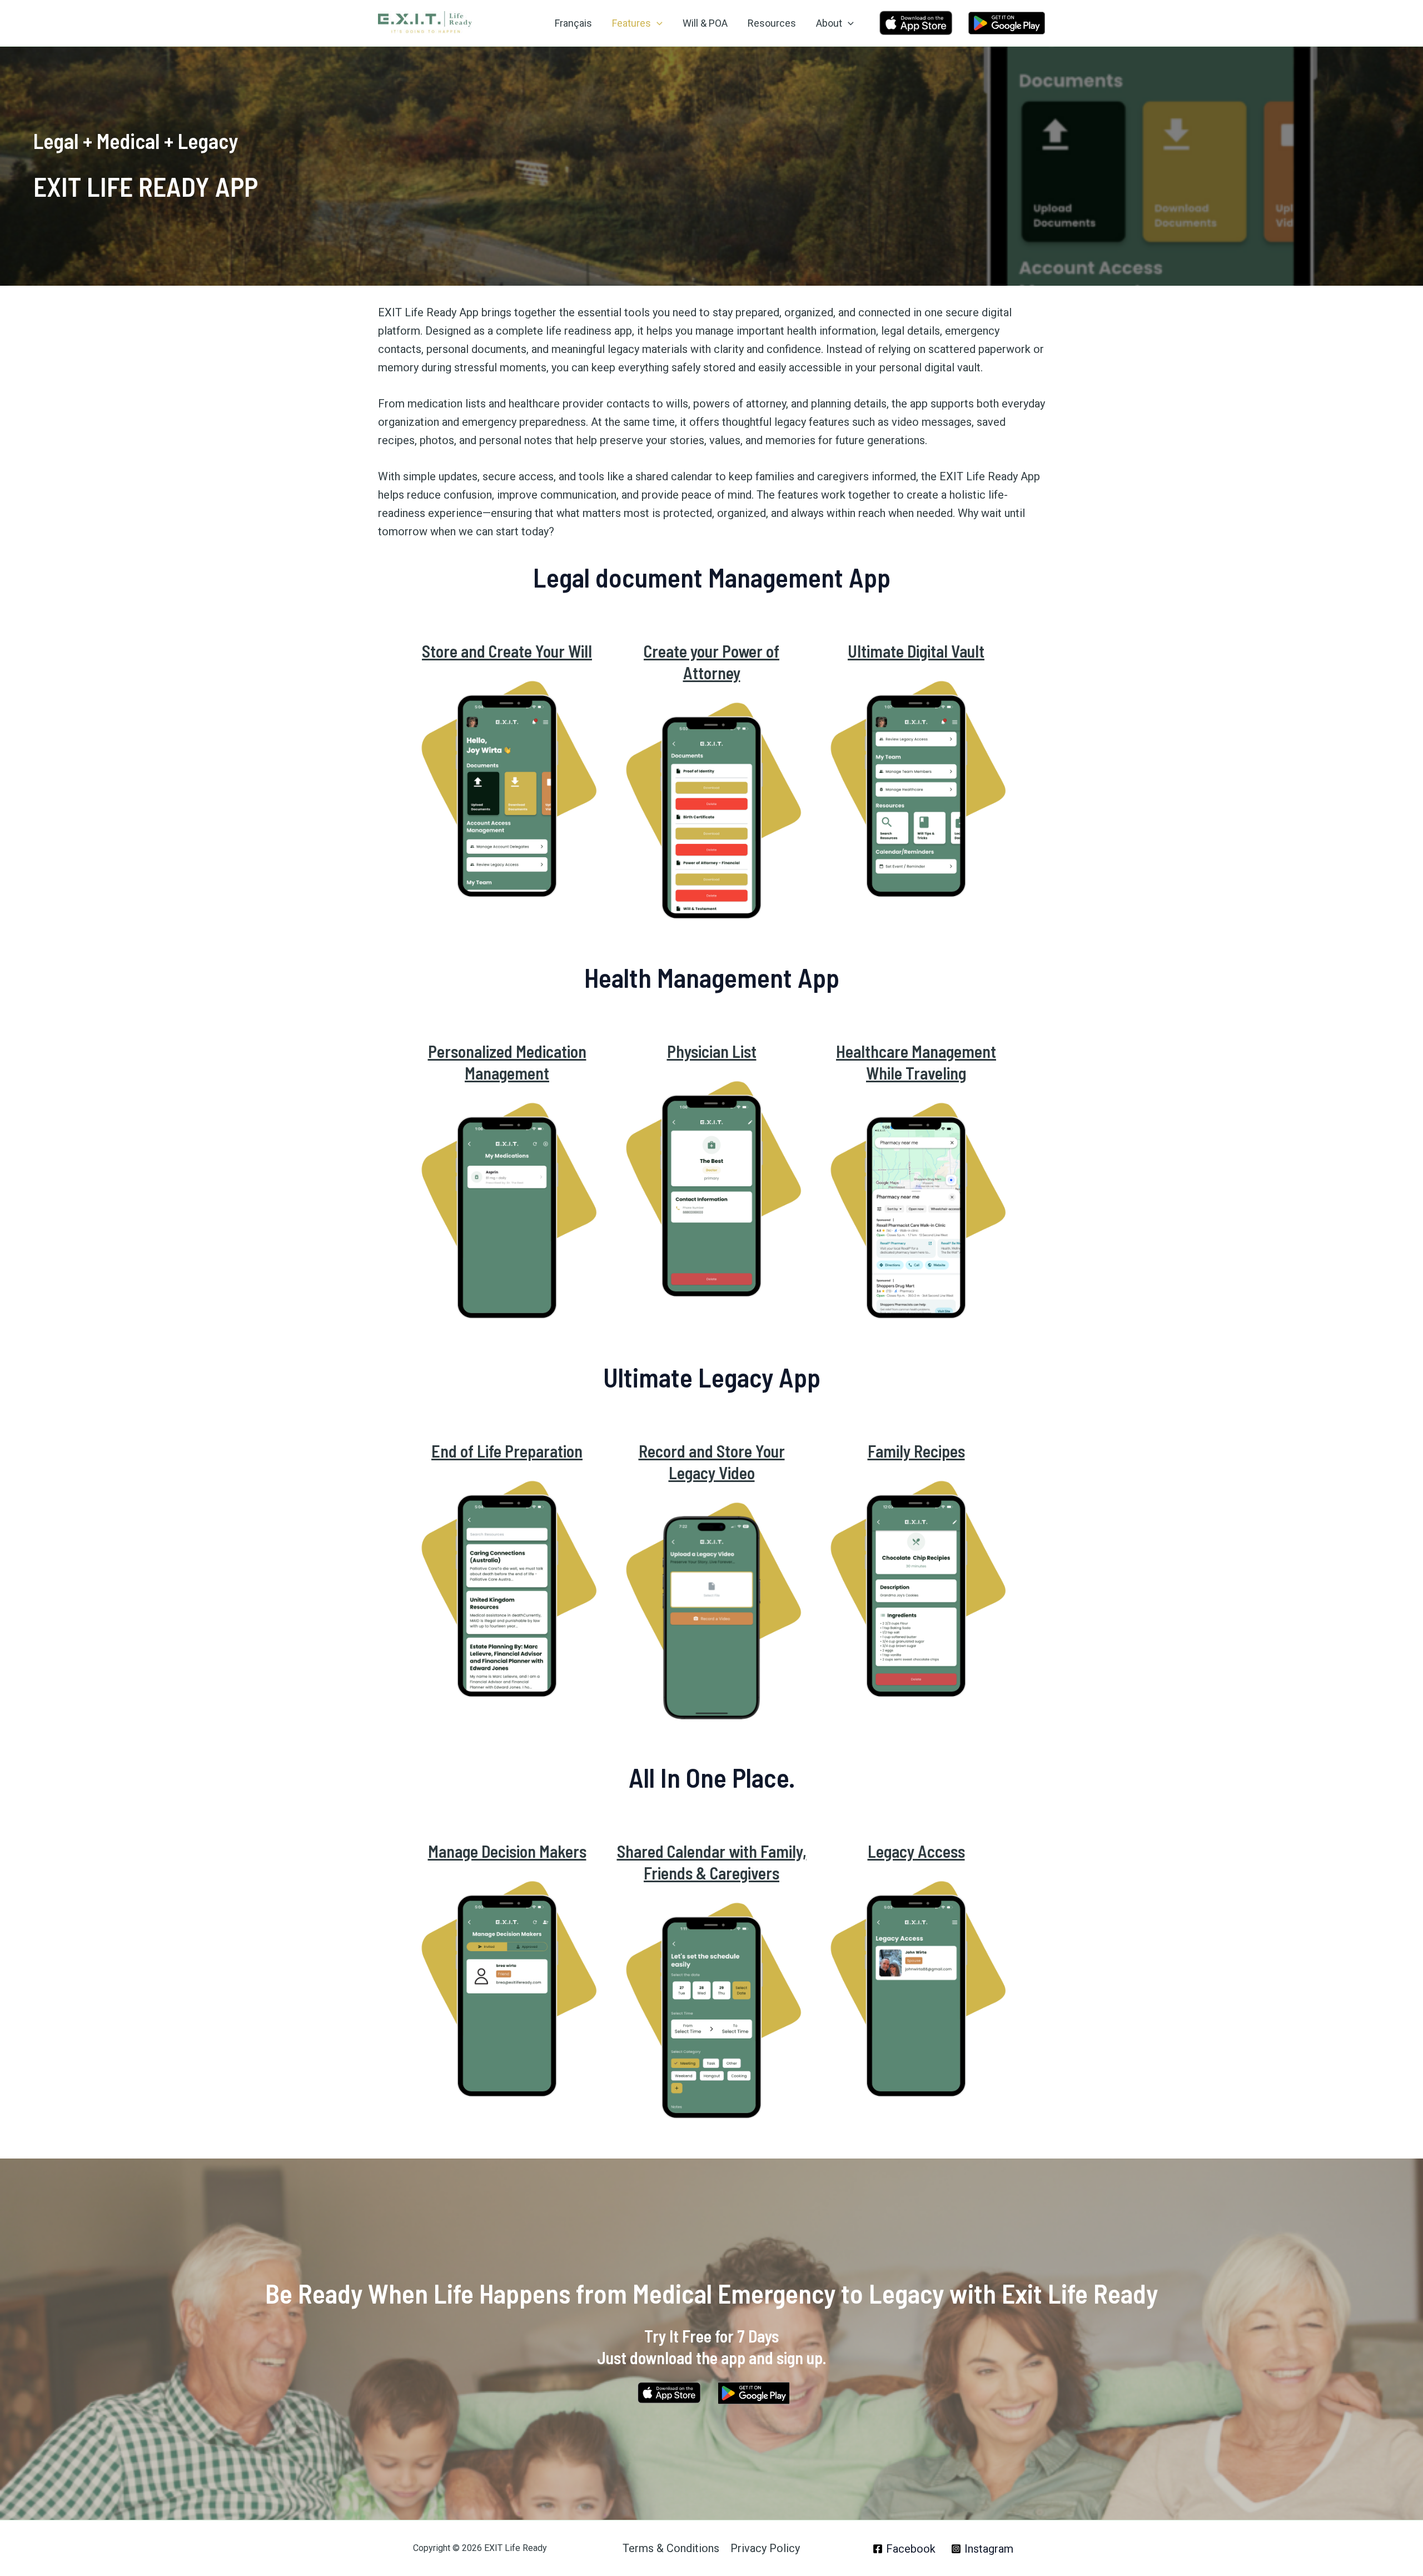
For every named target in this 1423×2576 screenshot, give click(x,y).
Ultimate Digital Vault (916, 651)
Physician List (712, 1051)
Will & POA (705, 23)
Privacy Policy (765, 2548)
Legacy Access (916, 1851)
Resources (772, 23)
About (829, 23)
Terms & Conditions (671, 2548)
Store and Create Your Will (507, 651)
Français (573, 23)
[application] (657, 23)
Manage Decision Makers (507, 1851)
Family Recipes (916, 1451)
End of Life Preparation (507, 1451)
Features (631, 23)
